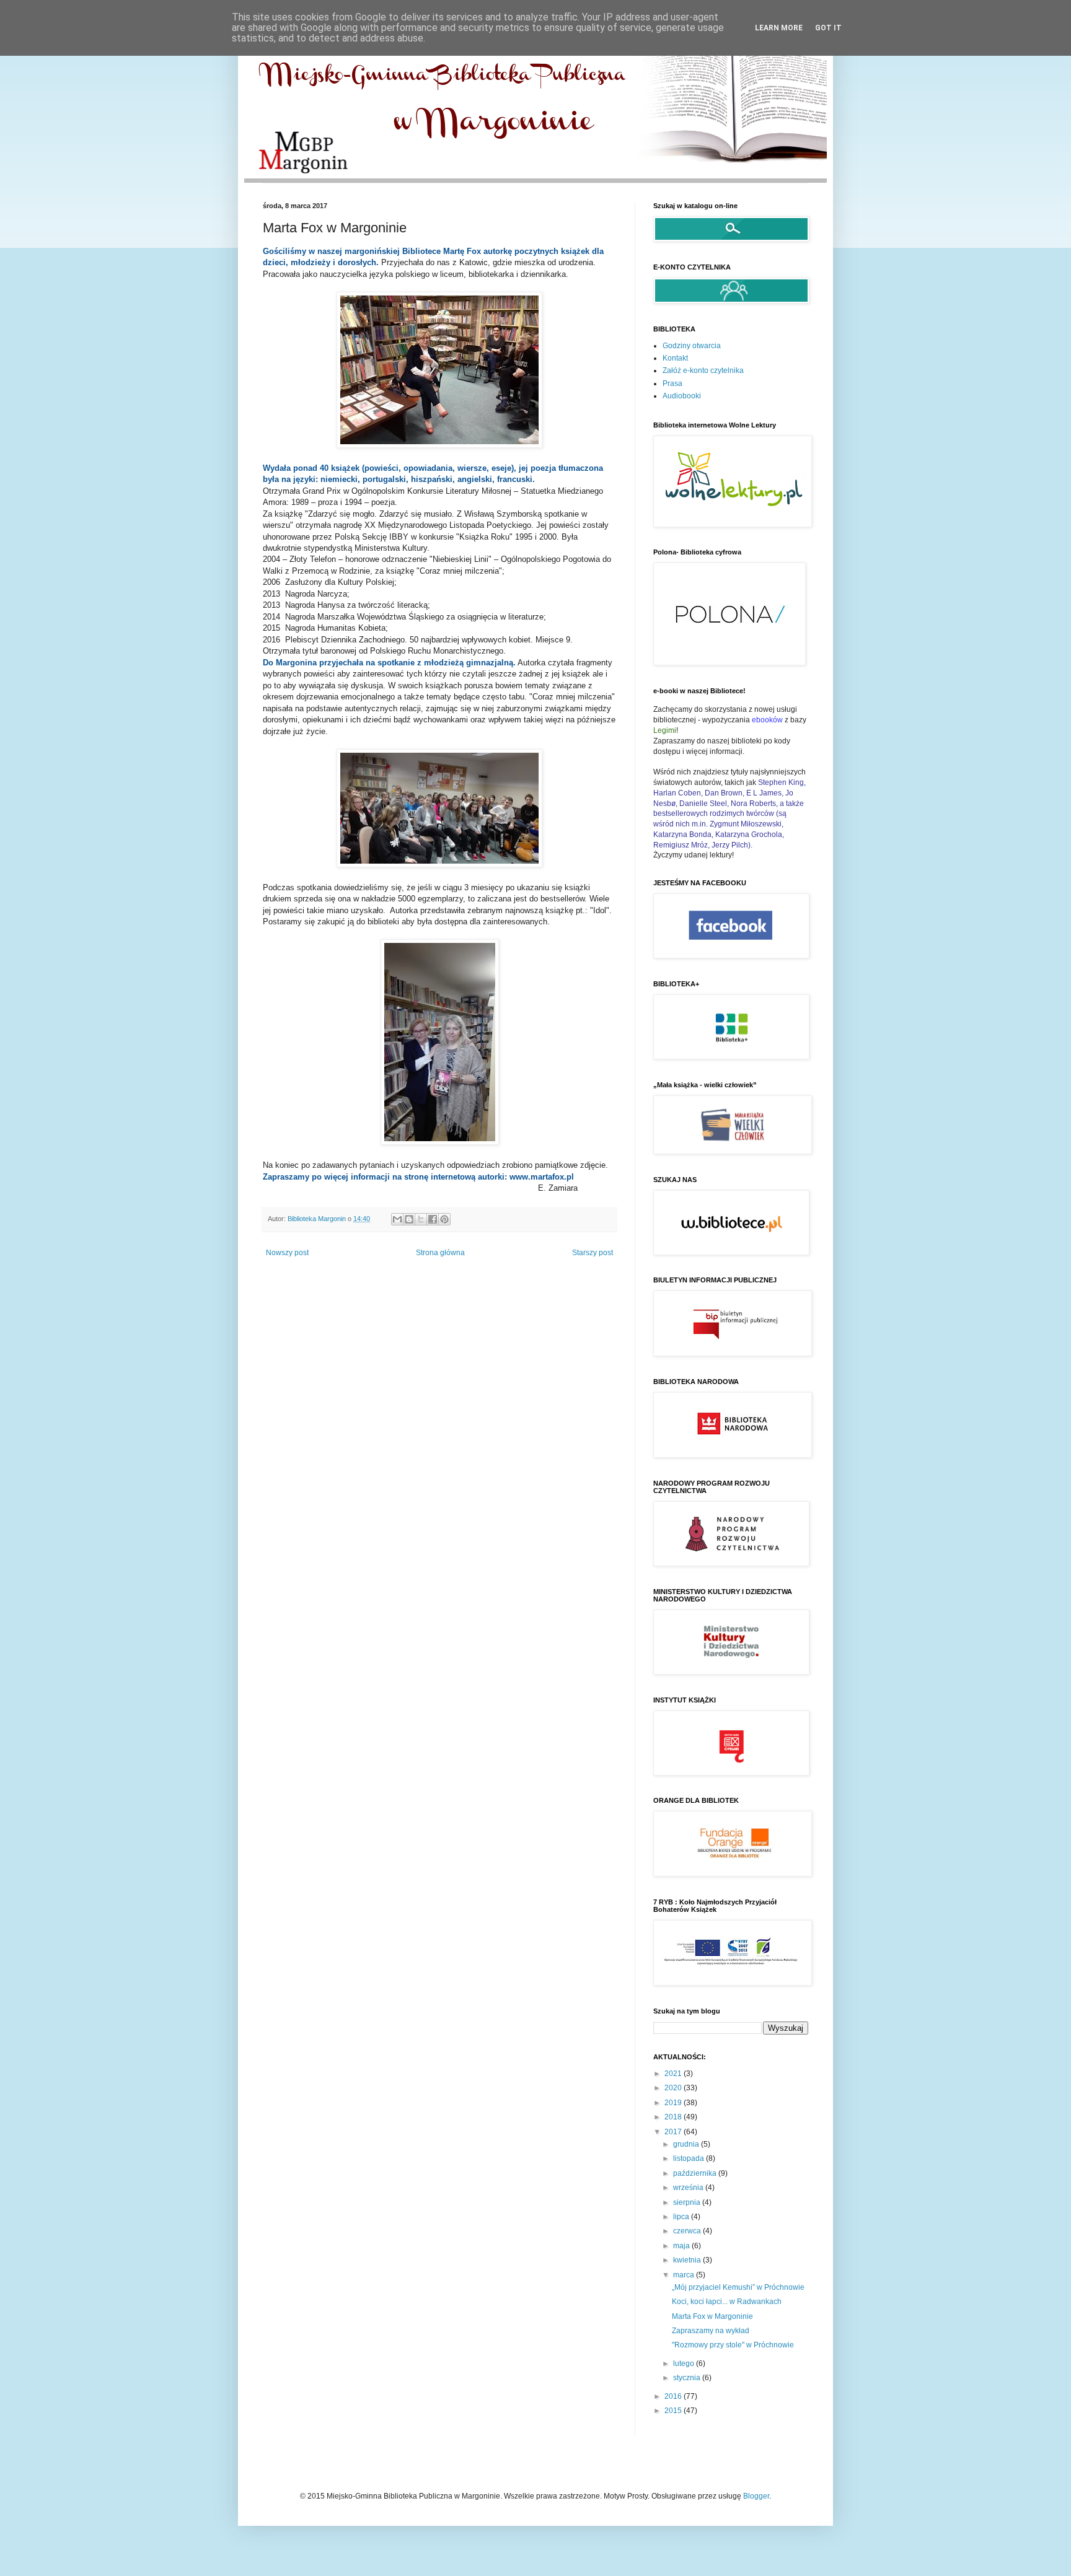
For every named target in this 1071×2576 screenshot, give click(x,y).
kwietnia (688, 2260)
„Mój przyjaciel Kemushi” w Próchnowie (738, 2287)
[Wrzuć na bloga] (409, 1219)
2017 (674, 2132)
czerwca (688, 2231)
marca (685, 2275)
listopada (690, 2158)
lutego (685, 2364)
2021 (674, 2074)
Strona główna (440, 1253)
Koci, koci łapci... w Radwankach (727, 2302)
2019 (674, 2103)
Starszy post (593, 1253)
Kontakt (675, 358)
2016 (674, 2396)
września (689, 2188)
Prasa (672, 383)
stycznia (688, 2378)
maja (682, 2246)
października (696, 2173)
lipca (682, 2217)
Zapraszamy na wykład (711, 2331)
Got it (828, 28)
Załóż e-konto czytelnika (703, 370)
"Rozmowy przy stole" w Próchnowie (733, 2345)
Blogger (756, 2496)
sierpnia (688, 2202)
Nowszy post (287, 1253)
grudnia (687, 2144)
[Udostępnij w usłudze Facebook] (433, 1219)
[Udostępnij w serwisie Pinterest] (444, 1219)
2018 (674, 2117)
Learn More (779, 28)
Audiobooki (682, 396)
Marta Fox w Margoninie (712, 2316)
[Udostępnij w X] (421, 1219)
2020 (674, 2088)
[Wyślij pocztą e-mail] (397, 1219)
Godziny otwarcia (692, 346)
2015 (674, 2411)
